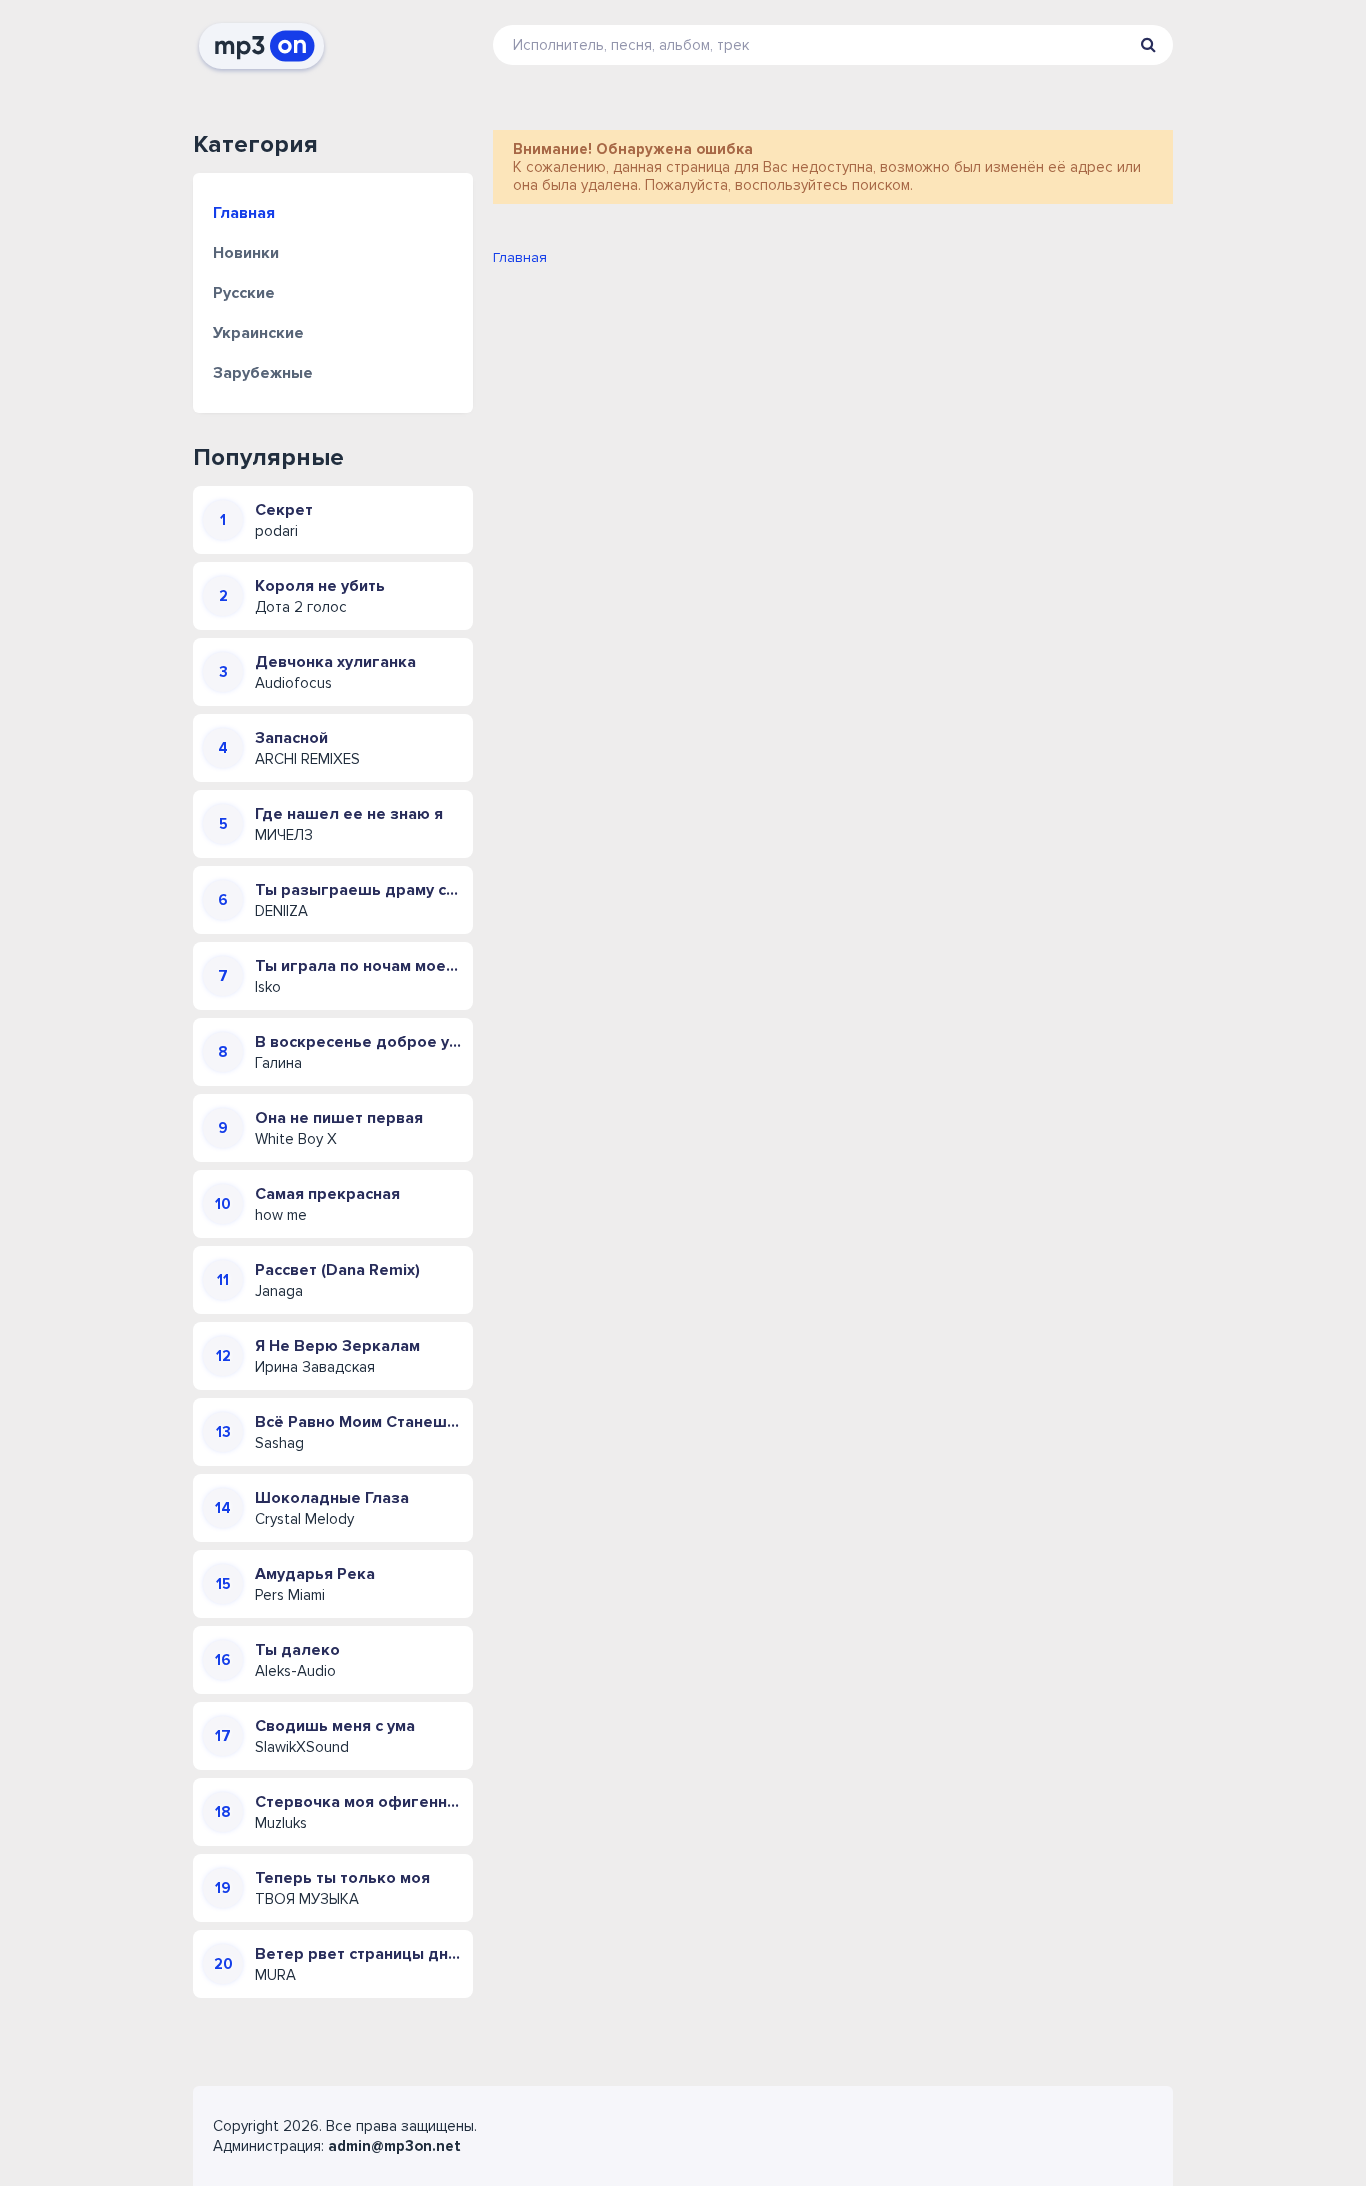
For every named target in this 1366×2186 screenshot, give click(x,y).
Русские (244, 293)
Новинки (246, 253)
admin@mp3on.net (394, 2146)
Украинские (258, 333)
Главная (244, 213)
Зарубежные (263, 373)
